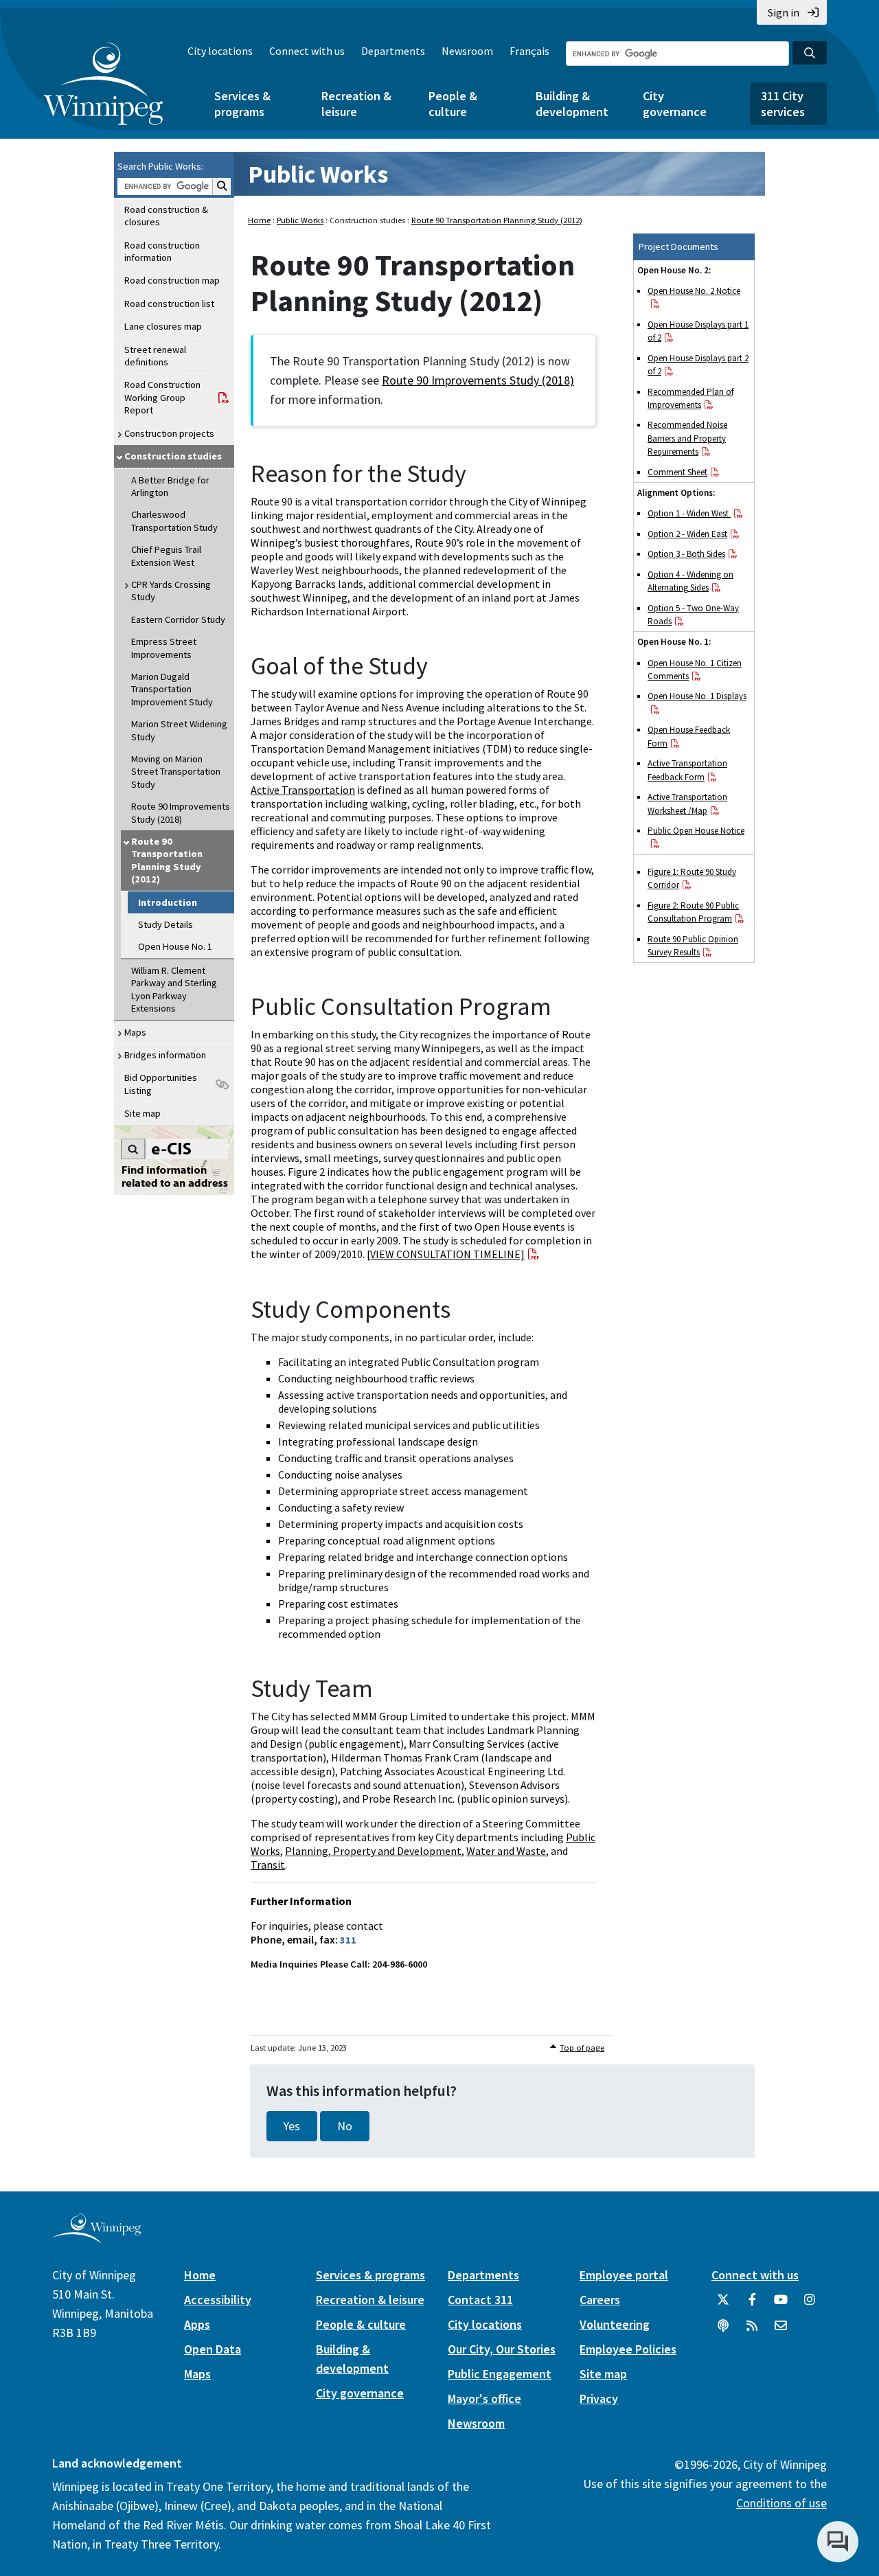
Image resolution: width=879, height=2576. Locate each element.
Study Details (165, 924)
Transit (268, 1865)
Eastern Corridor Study (178, 619)
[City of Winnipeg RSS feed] (752, 2331)
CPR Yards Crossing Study (171, 591)
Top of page (582, 2048)
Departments (393, 51)
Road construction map (172, 280)
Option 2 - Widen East (687, 534)
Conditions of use (781, 2503)
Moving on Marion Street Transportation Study (176, 772)
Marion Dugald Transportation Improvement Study (172, 689)
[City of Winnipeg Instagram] (810, 2305)
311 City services (783, 104)
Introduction (168, 902)
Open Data (213, 2349)
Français (529, 51)
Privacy (599, 2398)
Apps (197, 2324)
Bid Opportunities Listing (161, 1084)
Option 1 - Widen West (689, 513)
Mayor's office (484, 2398)
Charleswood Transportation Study (174, 521)
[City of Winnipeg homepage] (96, 2238)
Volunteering (615, 2324)
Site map (142, 1113)
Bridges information (165, 1055)
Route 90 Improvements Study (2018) (181, 812)
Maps (135, 1032)
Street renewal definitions (155, 356)
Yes (292, 2126)
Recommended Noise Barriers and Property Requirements (687, 438)
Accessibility (218, 2300)
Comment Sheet (677, 472)
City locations (220, 51)
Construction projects (169, 433)
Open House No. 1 (175, 946)
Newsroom (467, 51)
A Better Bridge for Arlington (170, 486)
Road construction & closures (166, 216)
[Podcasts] (723, 2331)
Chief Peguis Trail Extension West (166, 556)
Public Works (318, 174)
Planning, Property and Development (373, 1851)
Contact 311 (480, 2300)
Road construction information (162, 251)
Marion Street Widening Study (179, 730)
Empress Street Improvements (164, 648)
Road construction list (169, 304)
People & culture (453, 104)
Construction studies (173, 456)
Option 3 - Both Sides (686, 554)
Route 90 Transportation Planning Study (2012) (167, 860)
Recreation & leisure (356, 104)
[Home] (103, 84)
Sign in (784, 12)
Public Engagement (500, 2374)
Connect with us (307, 51)
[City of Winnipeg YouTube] (781, 2305)
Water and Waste (506, 1851)
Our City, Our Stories (502, 2349)
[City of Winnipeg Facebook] (752, 2305)
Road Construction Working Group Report (162, 397)
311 (348, 1940)
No (345, 2126)
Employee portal (624, 2275)
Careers (600, 2300)
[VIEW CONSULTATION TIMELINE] (446, 1254)
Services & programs (242, 104)
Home (259, 220)
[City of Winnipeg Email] (781, 2331)
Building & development (572, 104)
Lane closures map (163, 326)
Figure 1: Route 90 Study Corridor (692, 878)
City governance (675, 104)
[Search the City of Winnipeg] (810, 53)
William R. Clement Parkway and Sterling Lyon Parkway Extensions (174, 989)
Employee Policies (628, 2349)
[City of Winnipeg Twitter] (723, 2305)
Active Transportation (303, 790)
